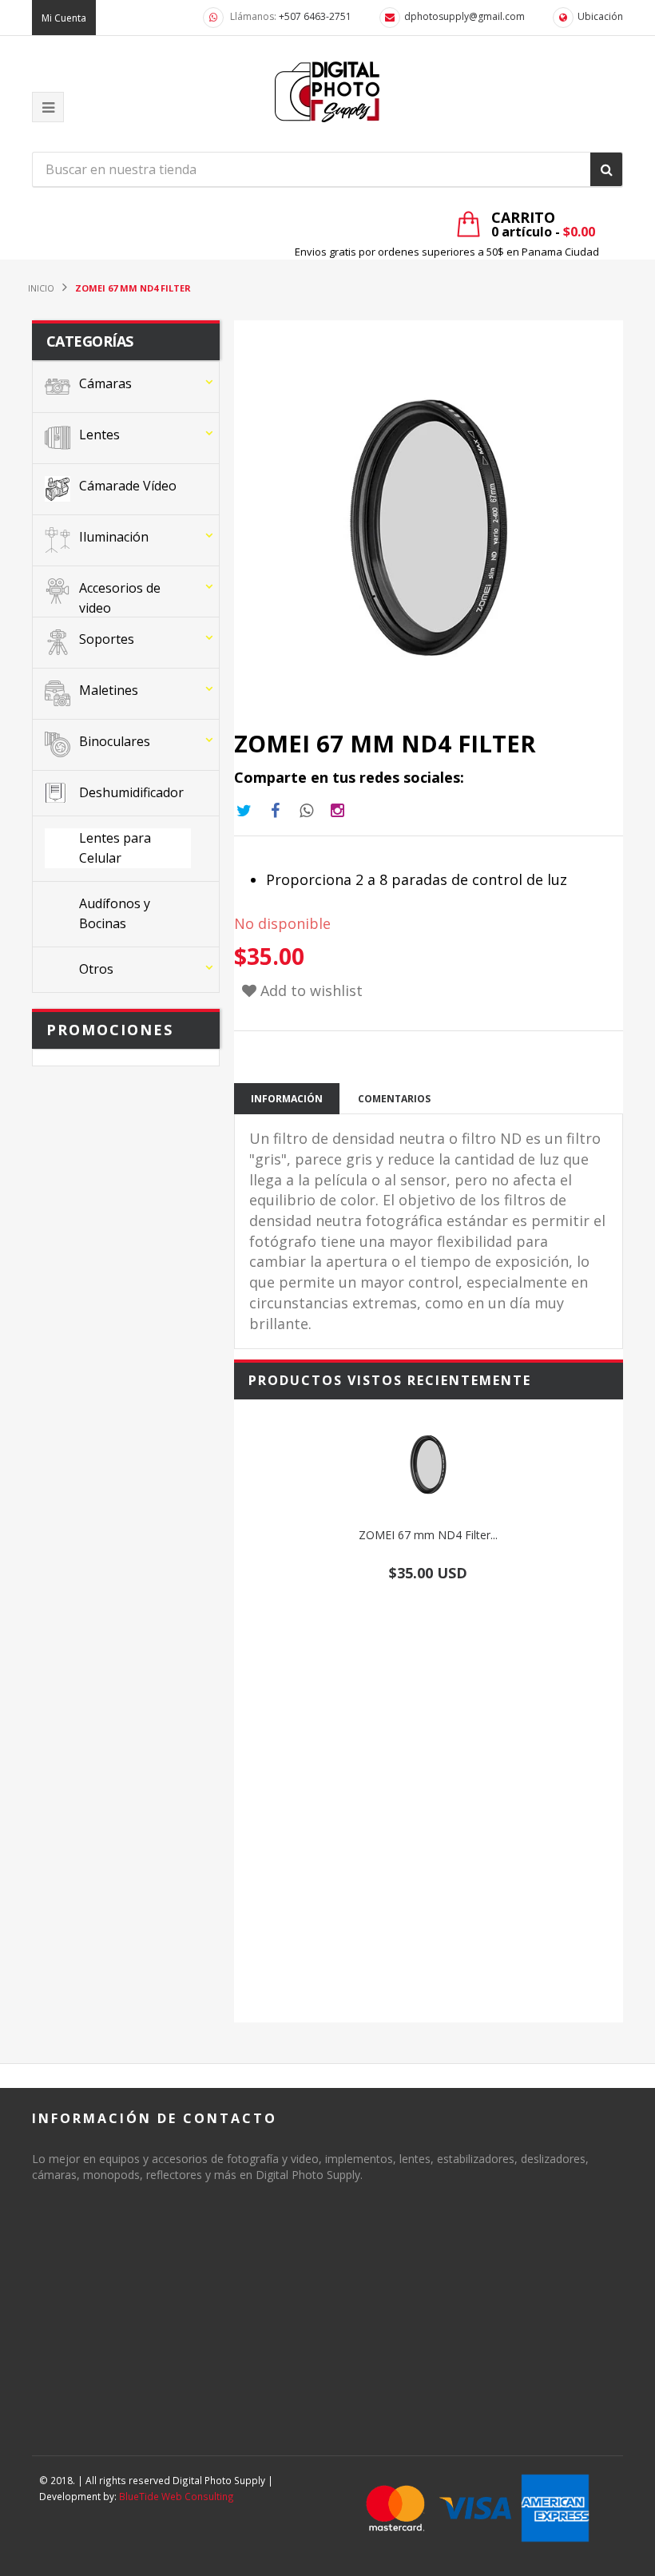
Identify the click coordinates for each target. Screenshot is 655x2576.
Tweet (244, 811)
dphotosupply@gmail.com (464, 16)
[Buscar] (606, 169)
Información (287, 1099)
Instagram (307, 811)
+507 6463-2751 (315, 16)
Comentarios (394, 1099)
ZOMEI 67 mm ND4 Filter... (428, 1535)
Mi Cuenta (64, 18)
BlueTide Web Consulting (177, 2496)
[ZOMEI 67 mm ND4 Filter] (429, 1465)
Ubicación (600, 16)
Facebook (276, 811)
